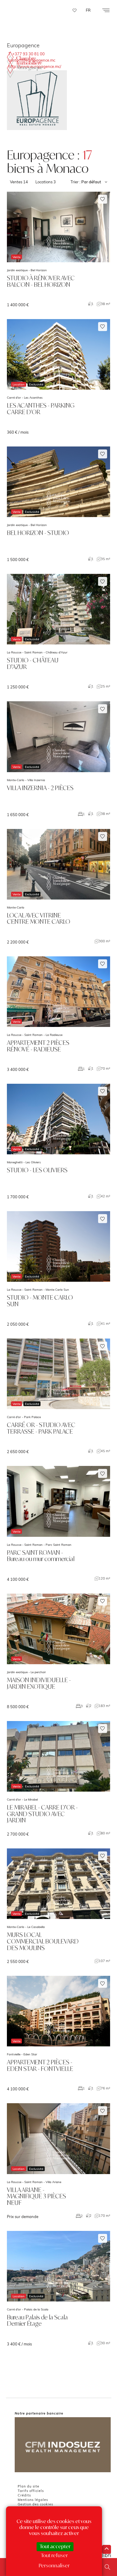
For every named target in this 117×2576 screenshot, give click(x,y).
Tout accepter (55, 2546)
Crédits (24, 2495)
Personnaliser (54, 2566)
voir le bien (58, 249)
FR (88, 10)
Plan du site (28, 2486)
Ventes (19, 182)
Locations (46, 182)
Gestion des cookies (35, 2504)
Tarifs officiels (31, 2491)
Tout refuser (54, 2555)
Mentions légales (33, 2500)
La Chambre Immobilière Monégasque (25, 65)
